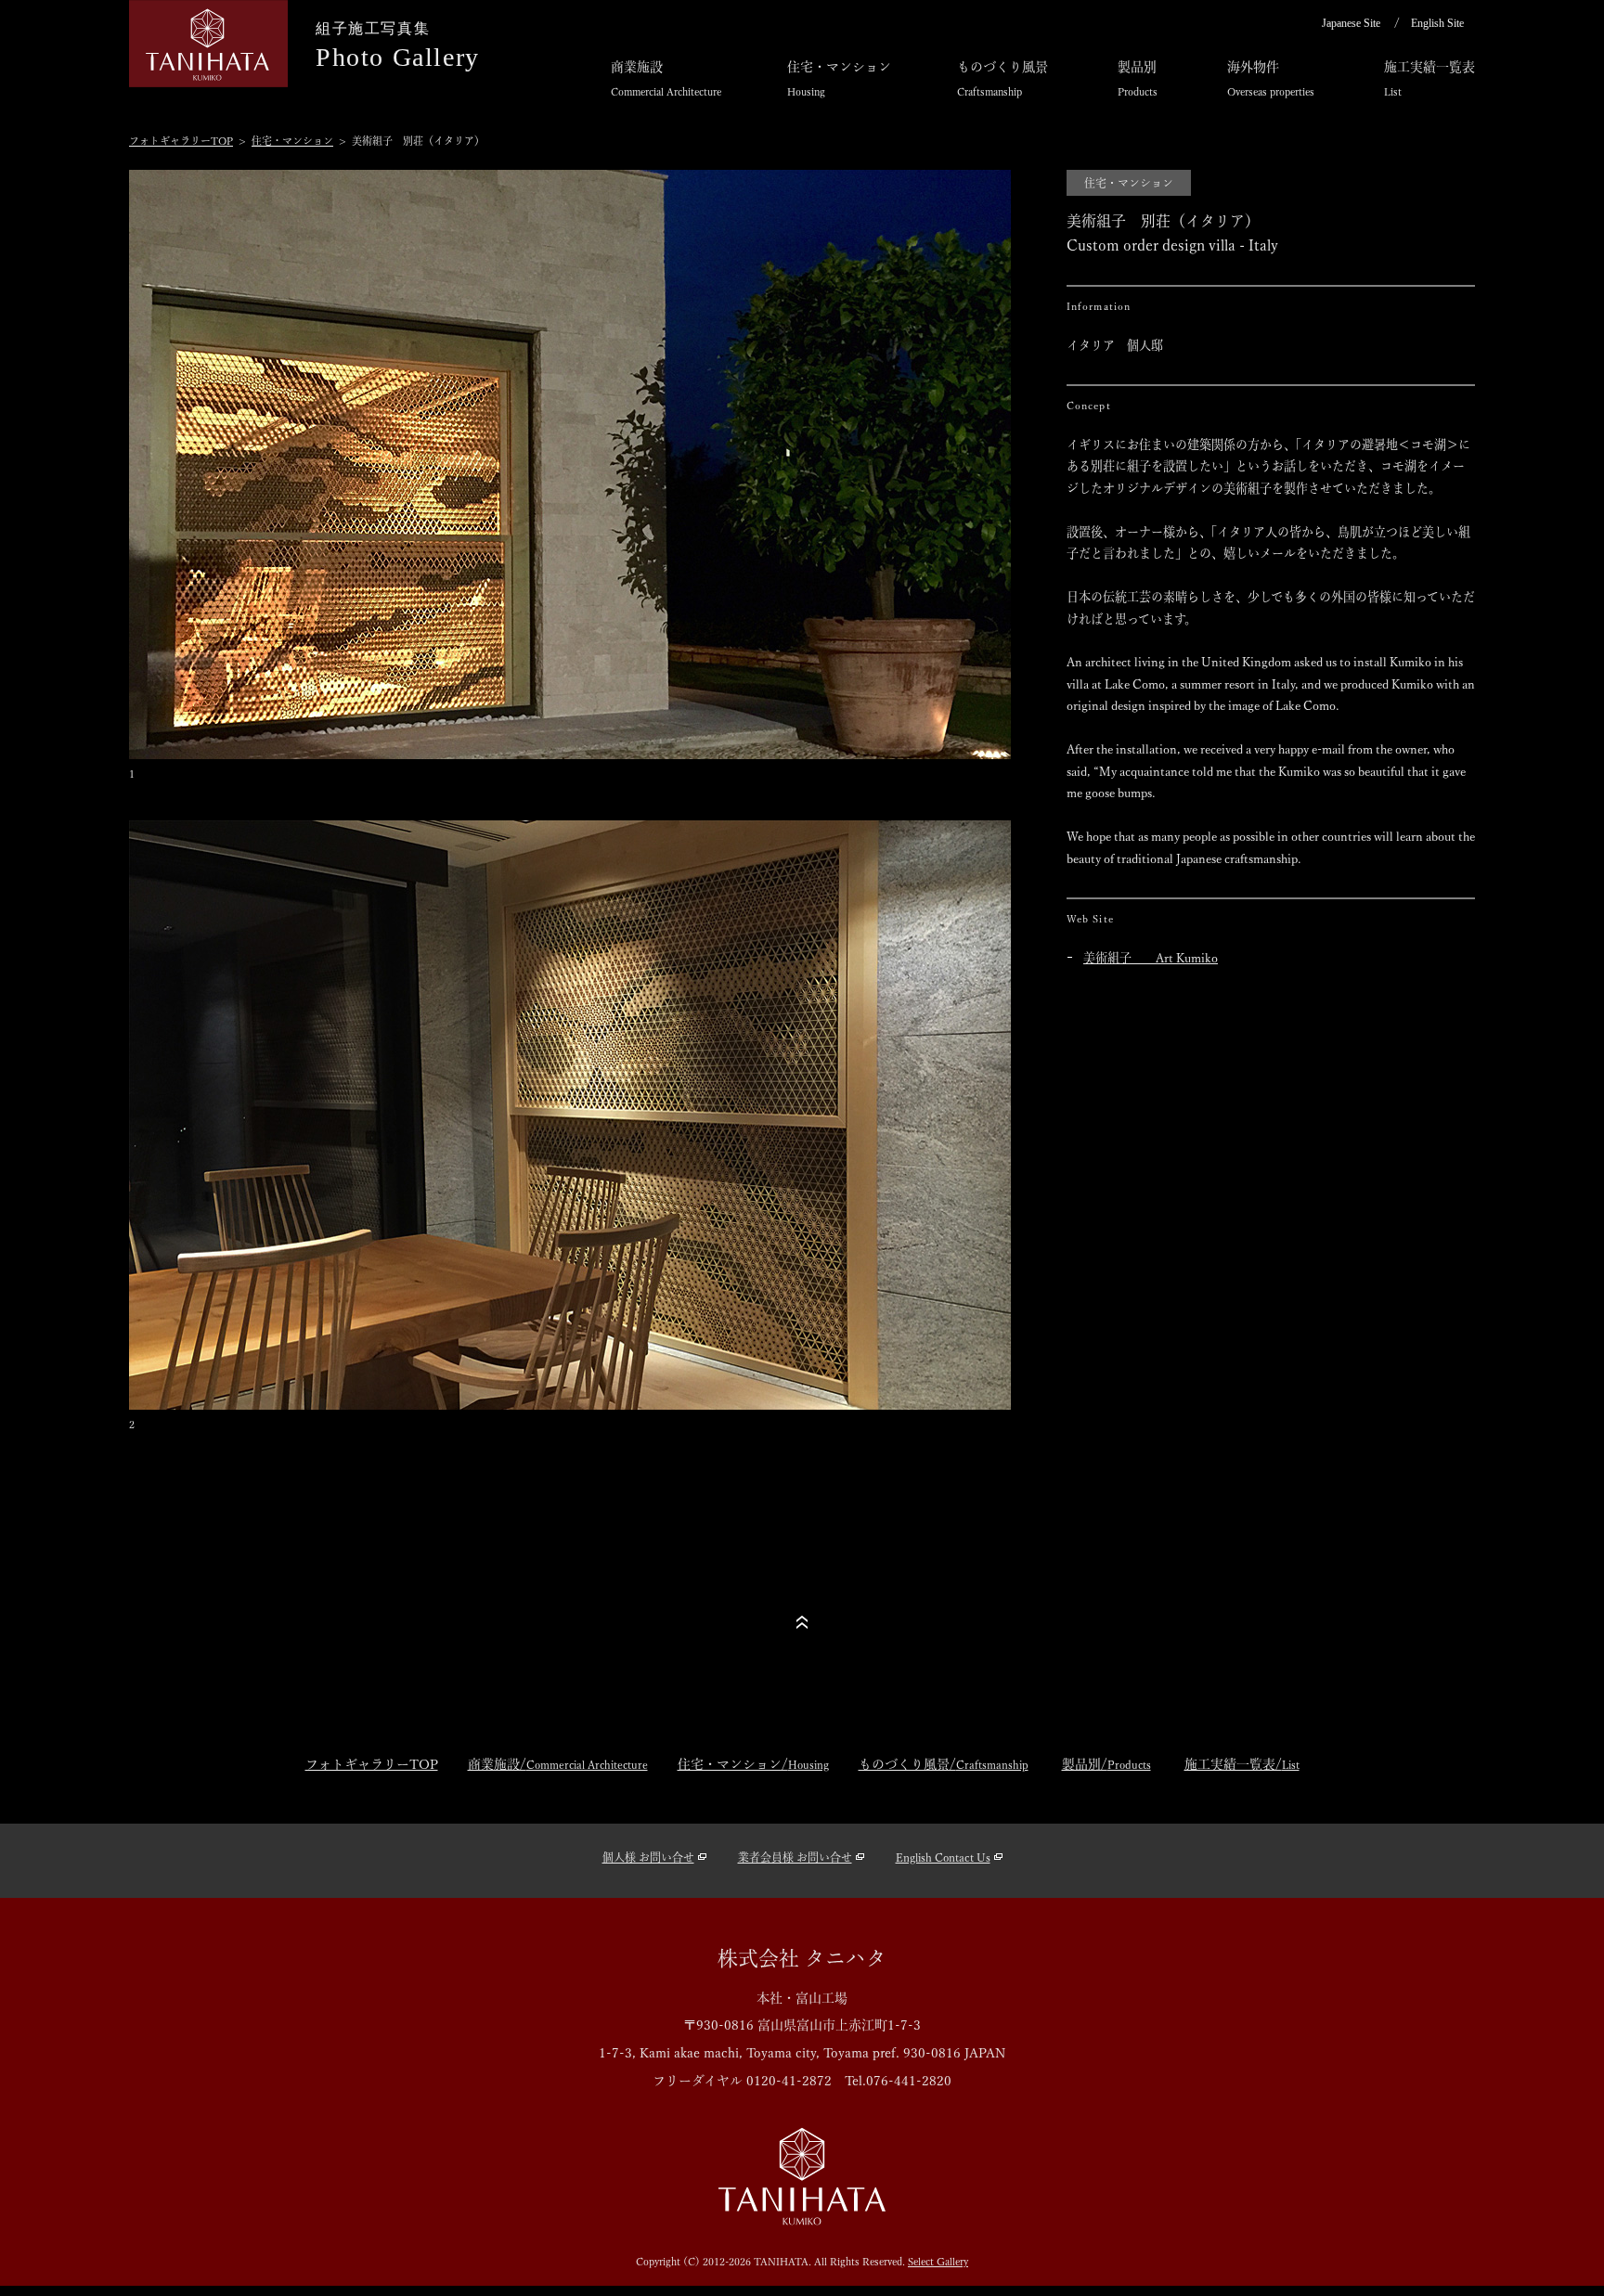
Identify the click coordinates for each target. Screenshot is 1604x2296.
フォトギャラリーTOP (181, 141)
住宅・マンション (839, 78)
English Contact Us (943, 1857)
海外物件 (1271, 78)
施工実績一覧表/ (1242, 1764)
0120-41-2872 (789, 2081)
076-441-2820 (909, 2081)
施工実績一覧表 (1429, 78)
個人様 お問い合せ (648, 1857)
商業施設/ (558, 1764)
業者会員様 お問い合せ (795, 1857)
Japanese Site (1351, 23)
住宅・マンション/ (753, 1764)
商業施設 (666, 78)
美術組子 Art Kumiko (1151, 958)
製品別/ (1106, 1764)
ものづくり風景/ (944, 1764)
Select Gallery (938, 2261)
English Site (1437, 23)
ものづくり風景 (1002, 78)
